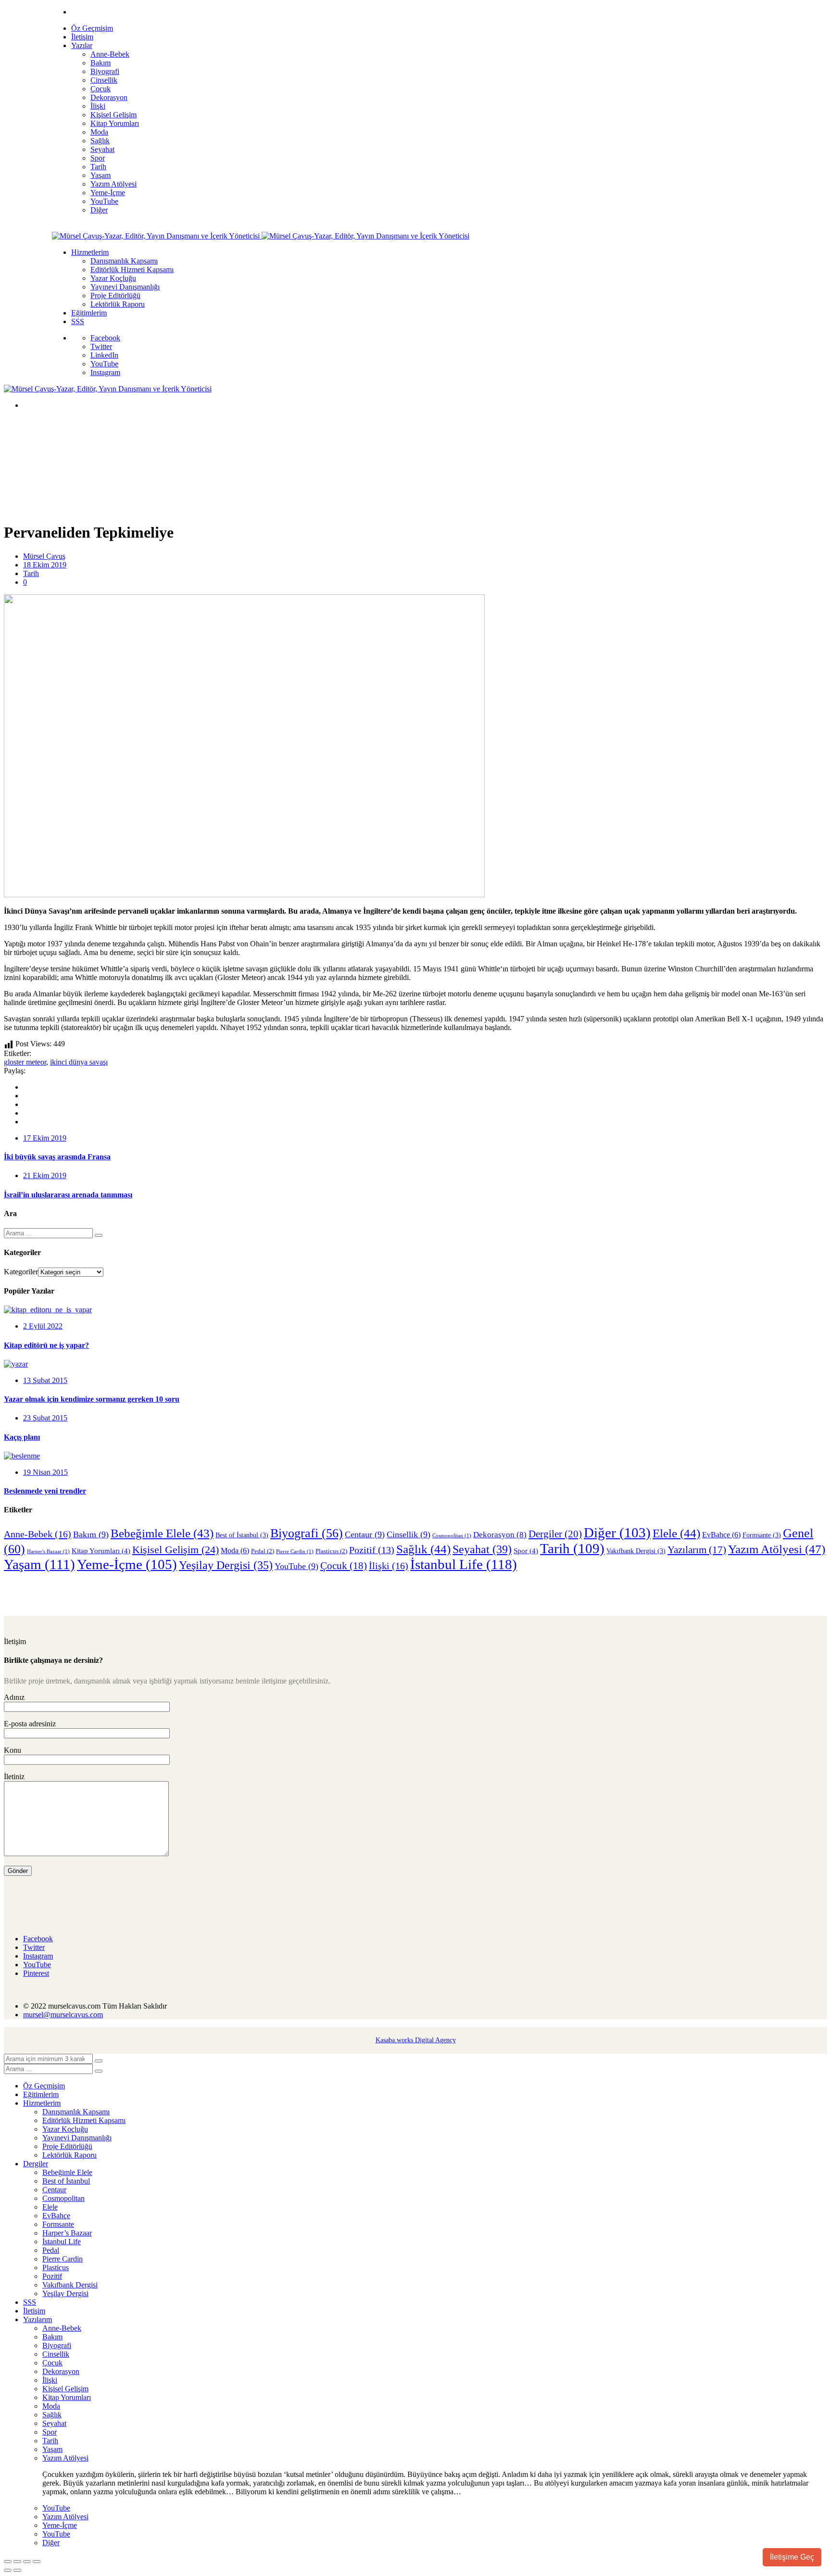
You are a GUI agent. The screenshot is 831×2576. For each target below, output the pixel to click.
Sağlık (423, 1549)
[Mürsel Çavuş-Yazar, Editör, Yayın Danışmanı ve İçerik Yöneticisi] (157, 236)
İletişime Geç (792, 2557)
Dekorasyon (500, 1534)
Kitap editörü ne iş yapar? (46, 1345)
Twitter (101, 346)
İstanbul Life (464, 1564)
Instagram (105, 372)
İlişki (389, 1566)
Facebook (105, 338)
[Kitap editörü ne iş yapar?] (48, 1310)
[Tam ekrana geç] (17, 2562)
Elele (676, 1533)
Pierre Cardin (295, 1552)
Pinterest (36, 1973)
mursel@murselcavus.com (63, 2015)
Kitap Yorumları (101, 1551)
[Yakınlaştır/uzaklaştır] (8, 2562)
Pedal (263, 1551)
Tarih (31, 573)
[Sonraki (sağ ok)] (17, 2570)
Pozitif (372, 1550)
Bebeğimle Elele (162, 1533)
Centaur (365, 1534)
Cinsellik (409, 1534)
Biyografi (307, 1533)
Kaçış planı (22, 1437)
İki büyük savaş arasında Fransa (57, 1157)
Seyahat (482, 1549)
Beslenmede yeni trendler (45, 1491)
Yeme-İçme (127, 1564)
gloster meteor (25, 1062)
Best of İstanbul (242, 1535)
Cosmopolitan (452, 1536)
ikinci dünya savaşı (79, 1062)
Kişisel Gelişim (176, 1550)
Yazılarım (697, 1550)
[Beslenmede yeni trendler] (22, 1456)
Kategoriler (21, 1272)
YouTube (104, 364)
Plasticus (331, 1551)
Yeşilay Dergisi (226, 1565)
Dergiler (555, 1534)
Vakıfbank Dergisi (636, 1551)
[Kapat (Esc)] (37, 2562)
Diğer (617, 1533)
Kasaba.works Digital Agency (416, 2040)
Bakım (91, 1534)
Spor (526, 1551)
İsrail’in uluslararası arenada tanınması (68, 1195)
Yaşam (39, 1564)
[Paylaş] (27, 2562)
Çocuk (344, 1566)
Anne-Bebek (38, 1534)
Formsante (762, 1535)
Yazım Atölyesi (777, 1549)
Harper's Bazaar (48, 1552)
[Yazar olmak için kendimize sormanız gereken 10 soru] (16, 1364)
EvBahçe (721, 1535)
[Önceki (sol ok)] (8, 2570)
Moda (235, 1551)
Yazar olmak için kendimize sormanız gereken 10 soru (92, 1399)
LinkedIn (104, 355)
